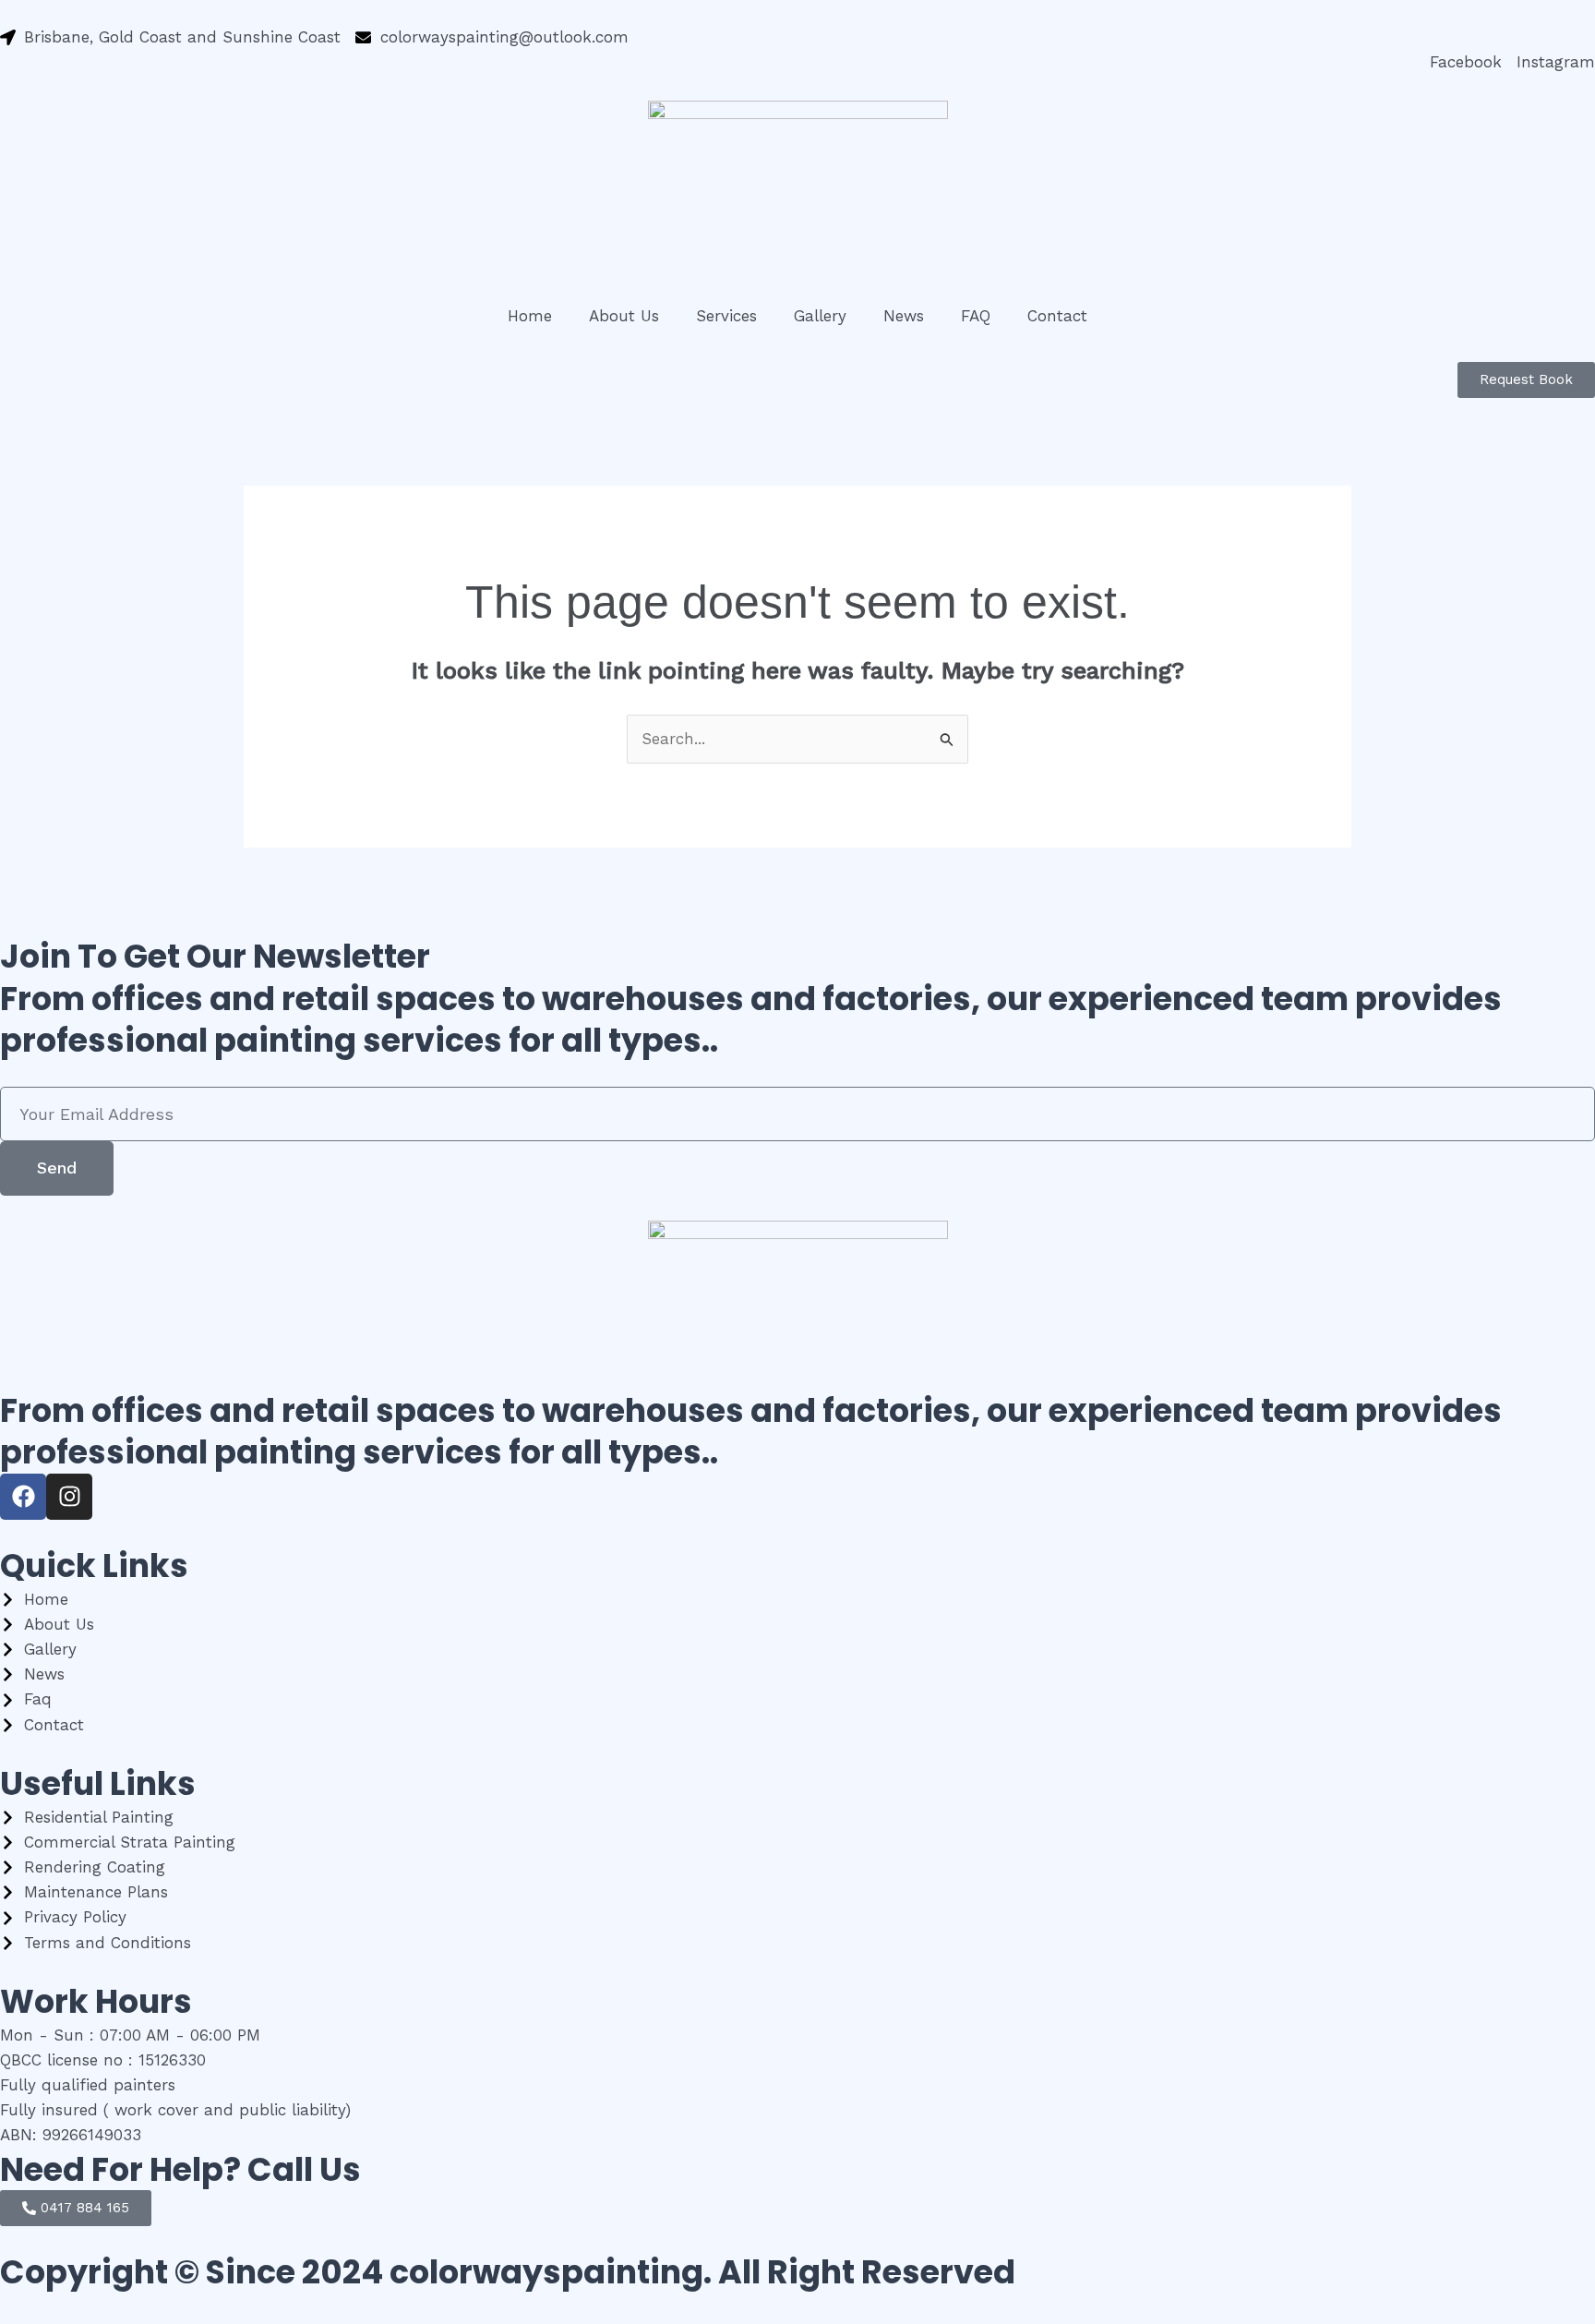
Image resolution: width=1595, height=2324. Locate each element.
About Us (624, 316)
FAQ (976, 316)
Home (530, 316)
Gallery (820, 316)
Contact (1057, 316)
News (904, 316)
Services (726, 316)
